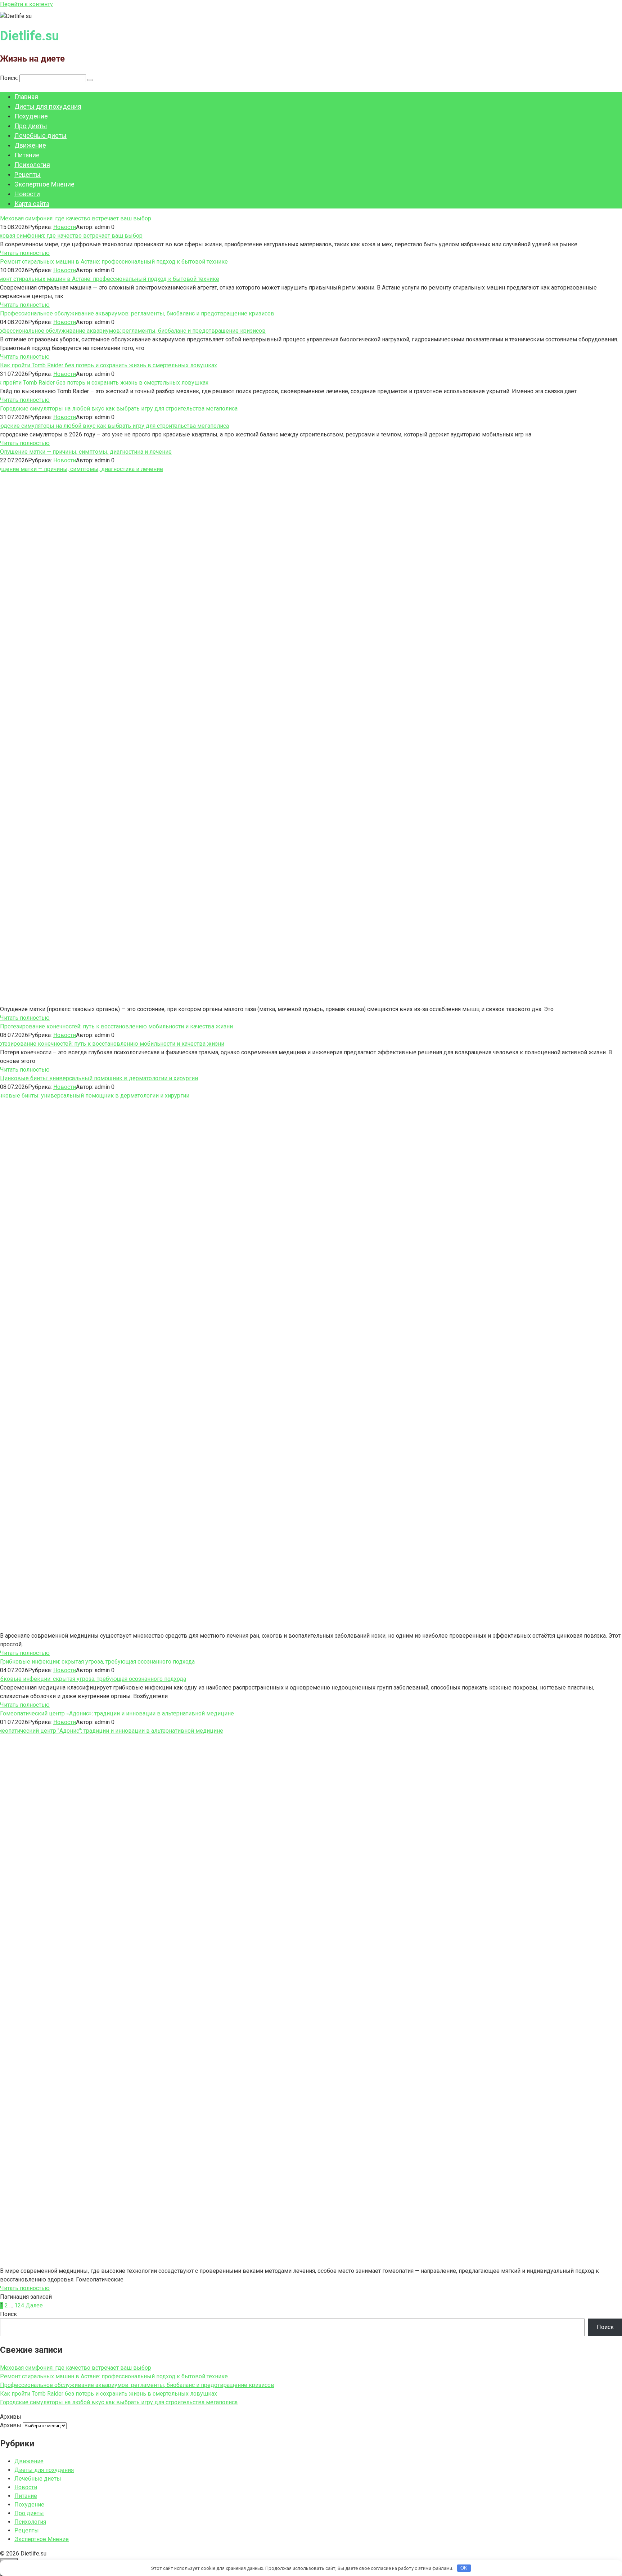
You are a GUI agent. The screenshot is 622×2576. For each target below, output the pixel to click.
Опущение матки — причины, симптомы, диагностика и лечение (86, 452)
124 (19, 2305)
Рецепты (28, 174)
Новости (27, 194)
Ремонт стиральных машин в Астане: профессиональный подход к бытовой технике (114, 262)
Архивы (11, 2425)
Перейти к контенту (26, 4)
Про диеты (31, 126)
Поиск (8, 2314)
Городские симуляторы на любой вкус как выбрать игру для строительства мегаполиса (119, 409)
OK (464, 2568)
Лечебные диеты (40, 136)
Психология (32, 165)
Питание (27, 155)
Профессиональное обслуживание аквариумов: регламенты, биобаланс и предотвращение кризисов (137, 313)
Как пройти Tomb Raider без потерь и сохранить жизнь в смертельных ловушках (109, 365)
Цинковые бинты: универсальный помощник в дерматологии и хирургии (99, 1078)
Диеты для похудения (48, 106)
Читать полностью (25, 253)
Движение (30, 145)
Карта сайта (32, 204)
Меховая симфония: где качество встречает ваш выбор (76, 218)
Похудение (31, 116)
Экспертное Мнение (44, 184)
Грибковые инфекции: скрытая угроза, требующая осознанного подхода (97, 1662)
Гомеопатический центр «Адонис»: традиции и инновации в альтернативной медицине (117, 1713)
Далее (34, 2305)
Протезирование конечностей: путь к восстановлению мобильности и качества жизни (116, 1026)
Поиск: (10, 78)
